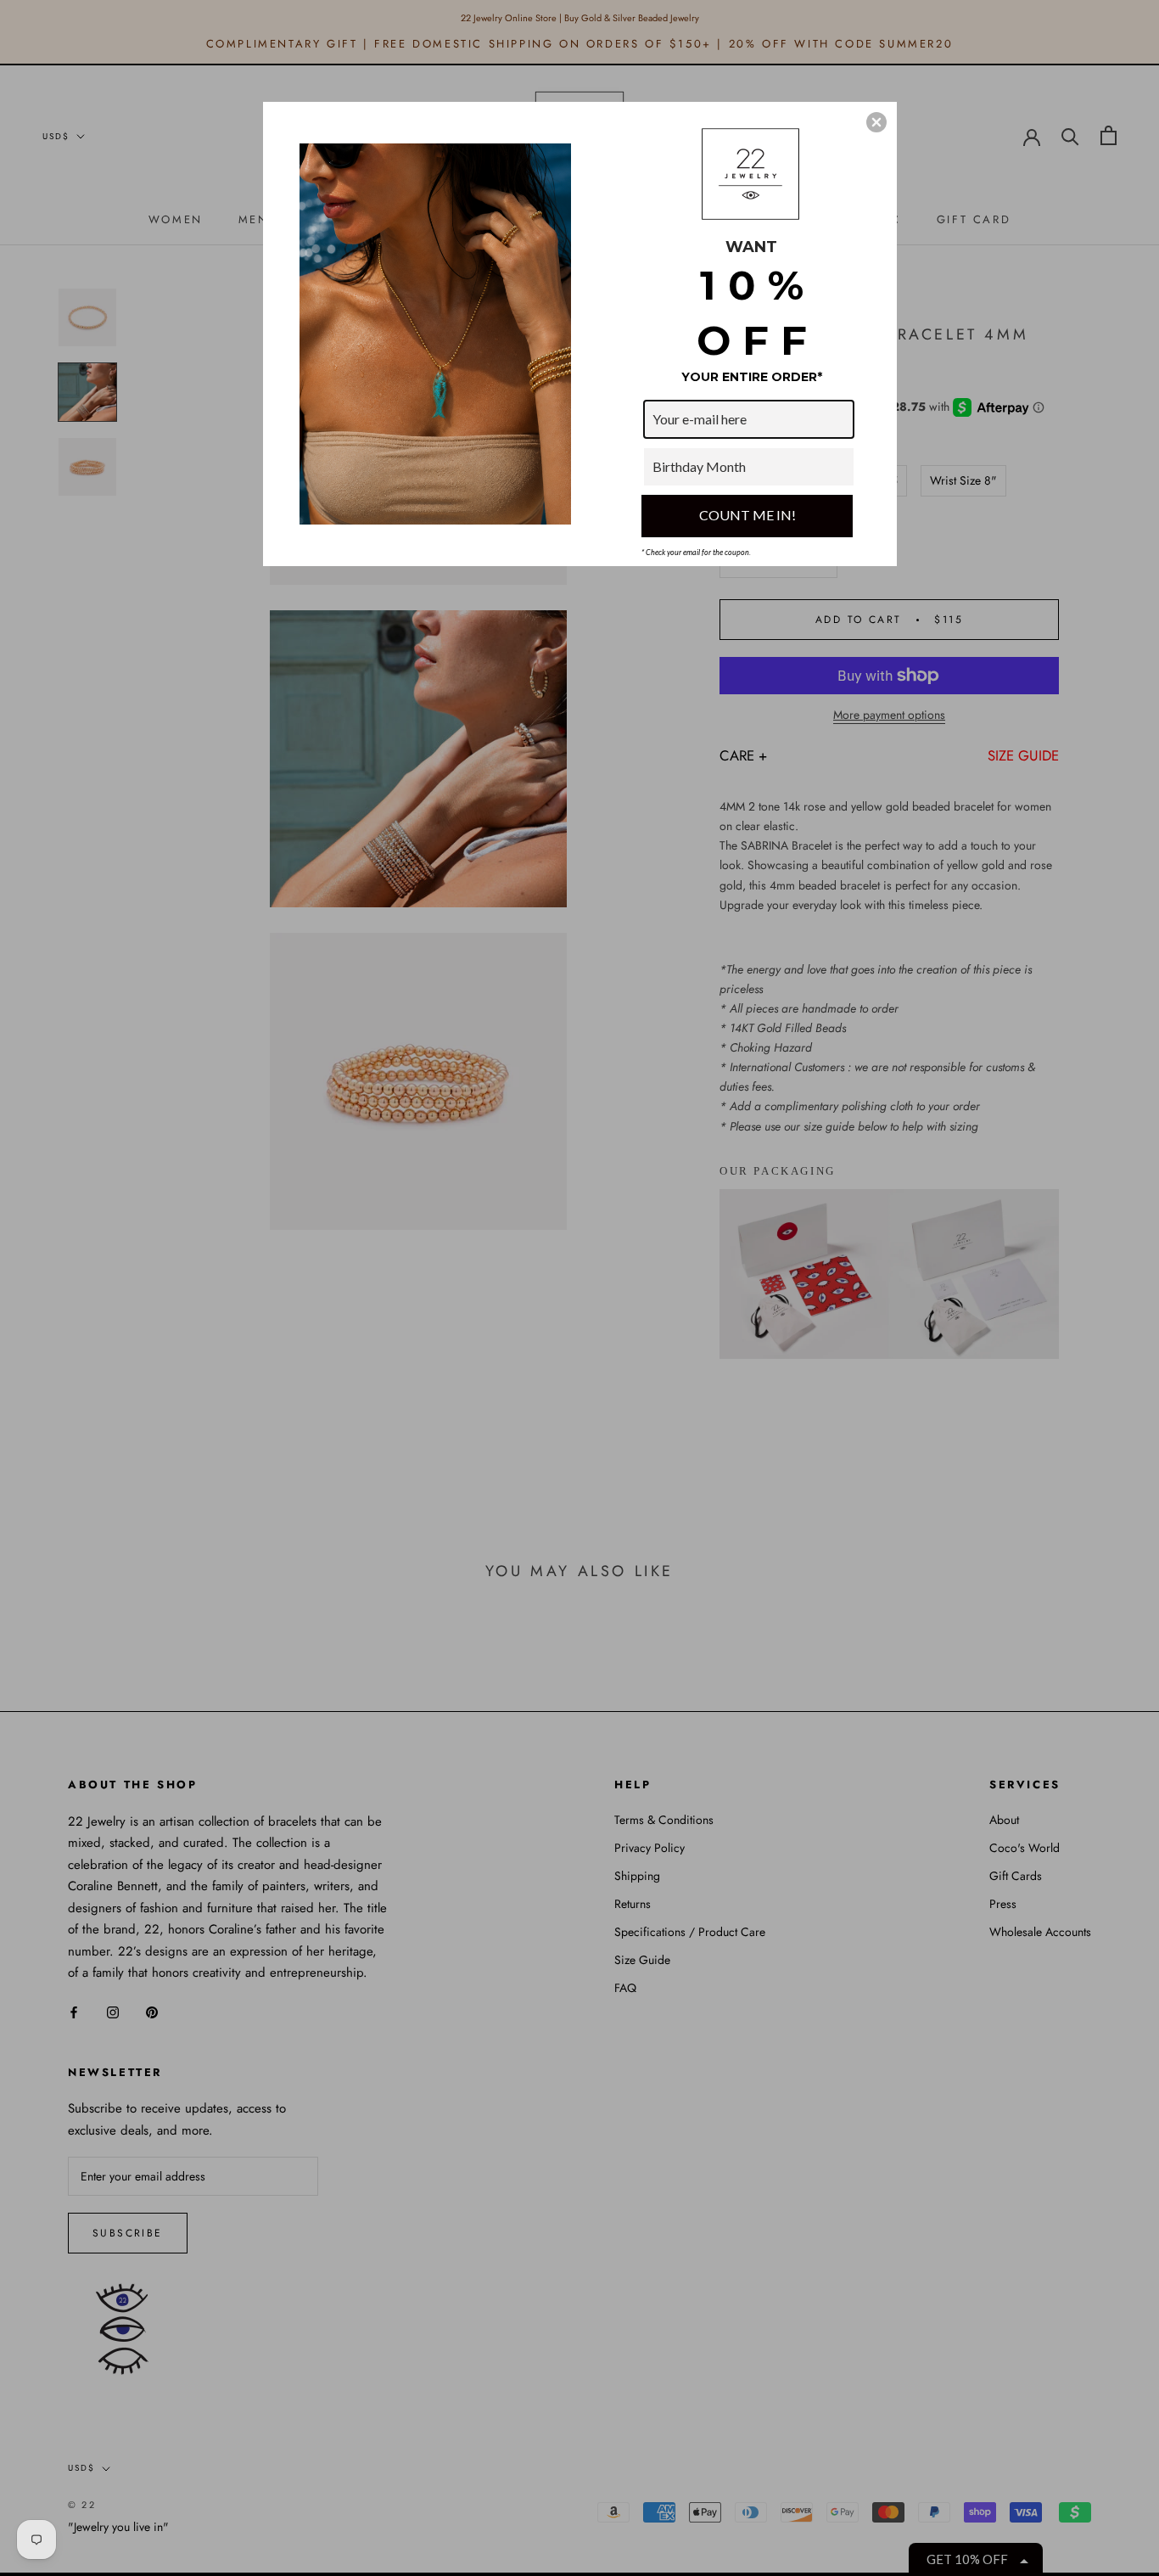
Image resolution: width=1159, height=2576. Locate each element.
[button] (876, 122)
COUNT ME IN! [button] (747, 515)
